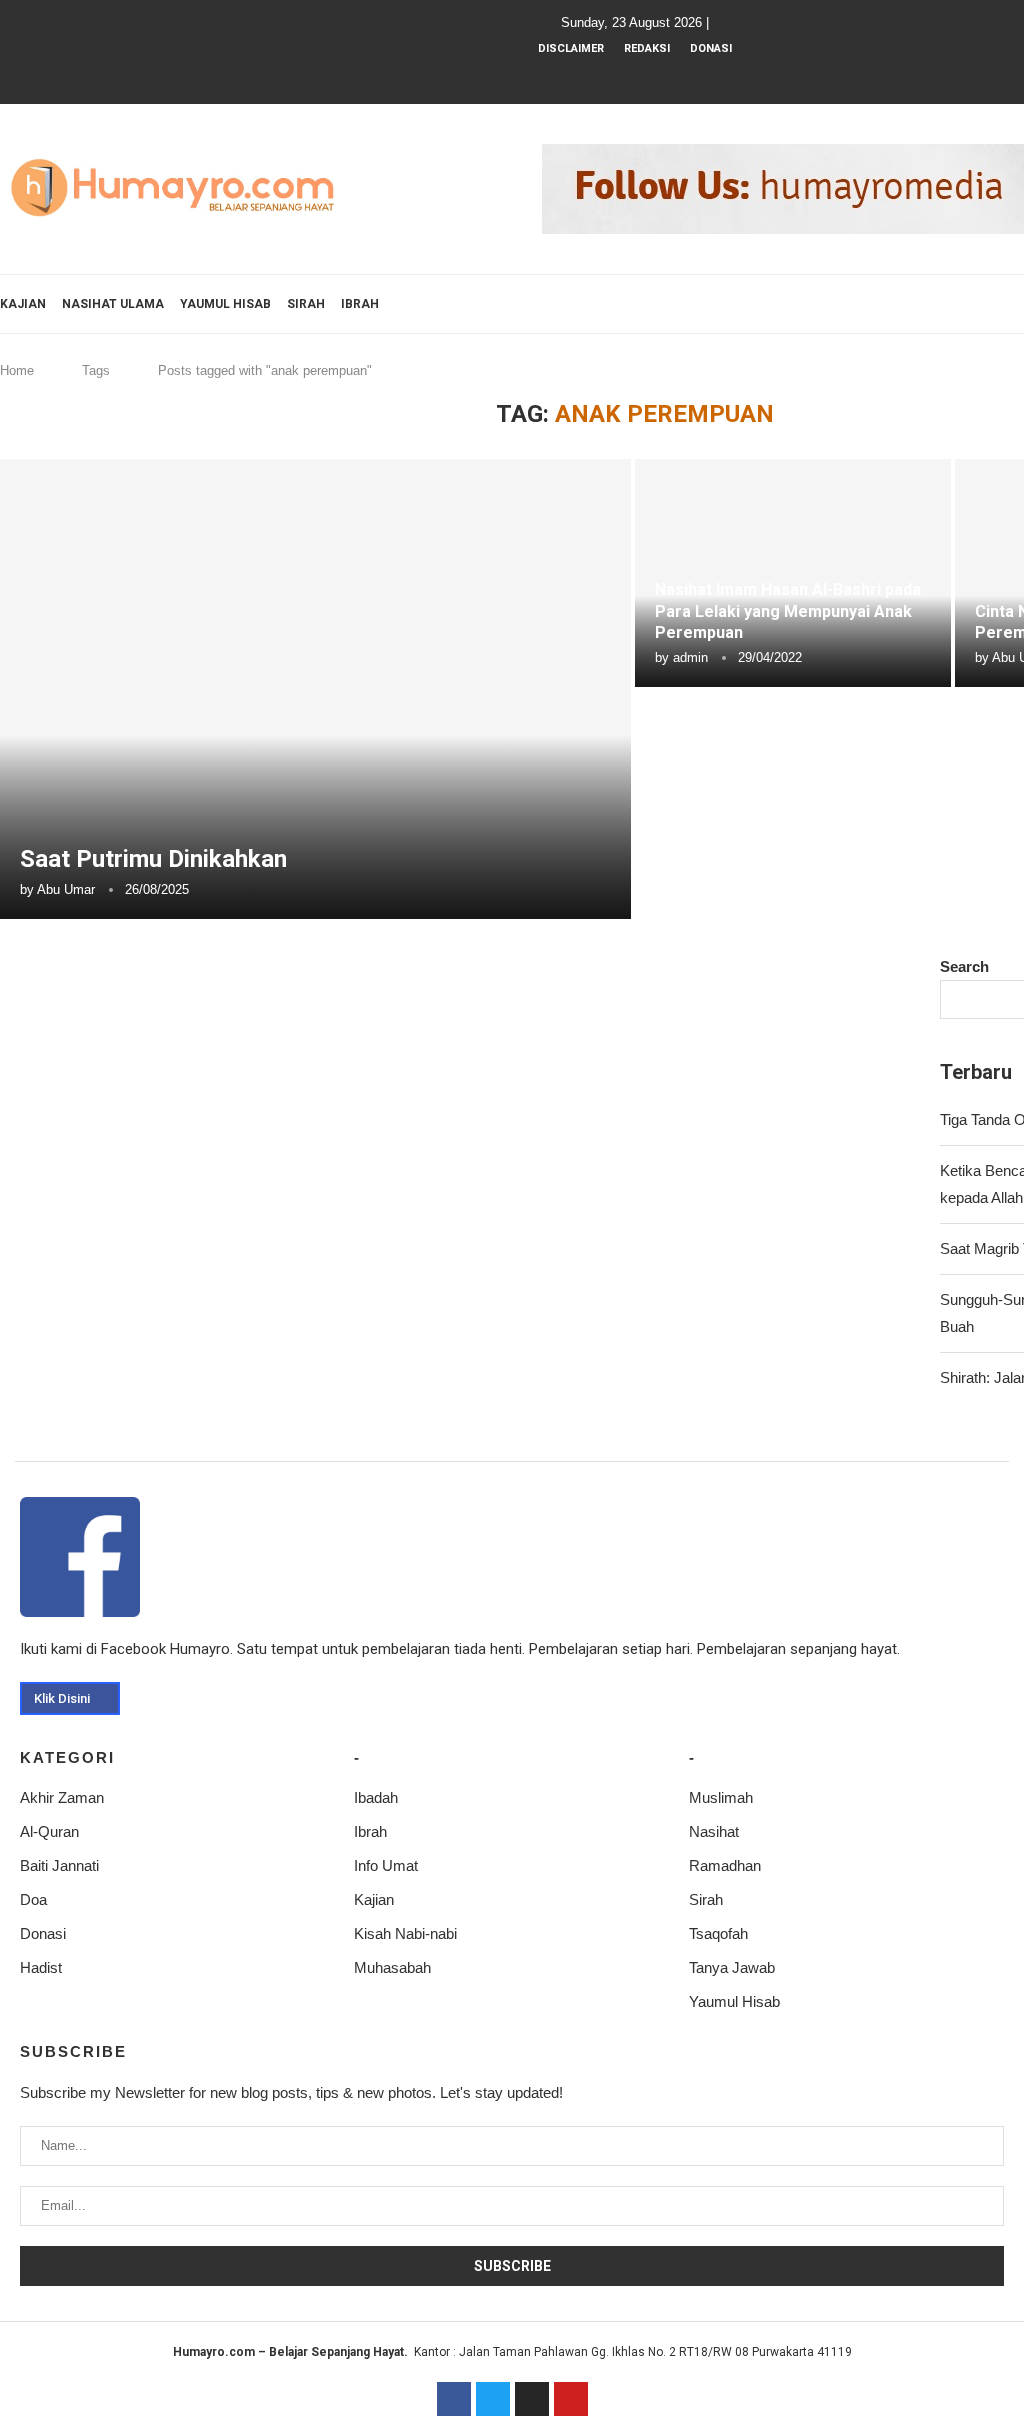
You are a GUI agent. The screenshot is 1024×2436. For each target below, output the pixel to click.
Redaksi (647, 48)
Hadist (41, 1967)
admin (690, 657)
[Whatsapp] (674, 75)
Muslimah (721, 1797)
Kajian (23, 304)
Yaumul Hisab (225, 304)
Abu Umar (66, 889)
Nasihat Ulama (113, 304)
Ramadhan (725, 1865)
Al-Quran (49, 1831)
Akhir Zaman (62, 1797)
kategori (67, 1757)
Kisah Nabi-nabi (405, 1933)
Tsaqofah (718, 1933)
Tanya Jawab (732, 1967)
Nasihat (714, 1831)
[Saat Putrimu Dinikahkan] (315, 689)
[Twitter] (493, 2399)
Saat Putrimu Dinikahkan (153, 859)
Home (17, 370)
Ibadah (376, 1797)
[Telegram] (701, 75)
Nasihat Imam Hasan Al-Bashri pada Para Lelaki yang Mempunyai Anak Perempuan (788, 611)
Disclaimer (571, 48)
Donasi (711, 48)
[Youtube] (647, 75)
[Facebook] (593, 75)
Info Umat (386, 1865)
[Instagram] (620, 75)
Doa (33, 1899)
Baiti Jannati (59, 1865)
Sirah (306, 304)
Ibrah (360, 304)
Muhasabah (392, 1967)
